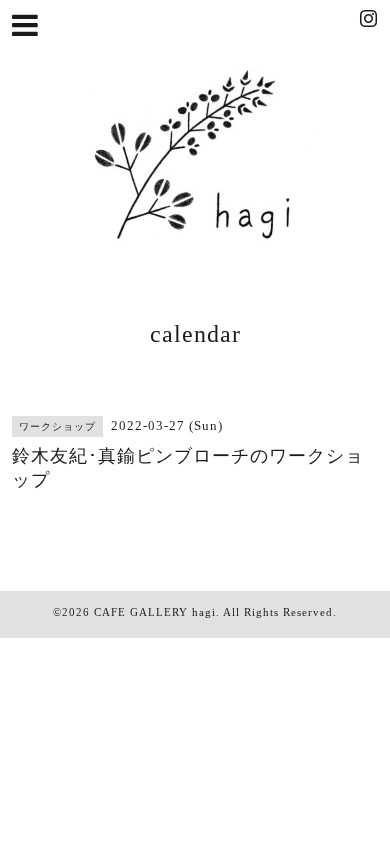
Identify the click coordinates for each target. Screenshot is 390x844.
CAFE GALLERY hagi (155, 612)
